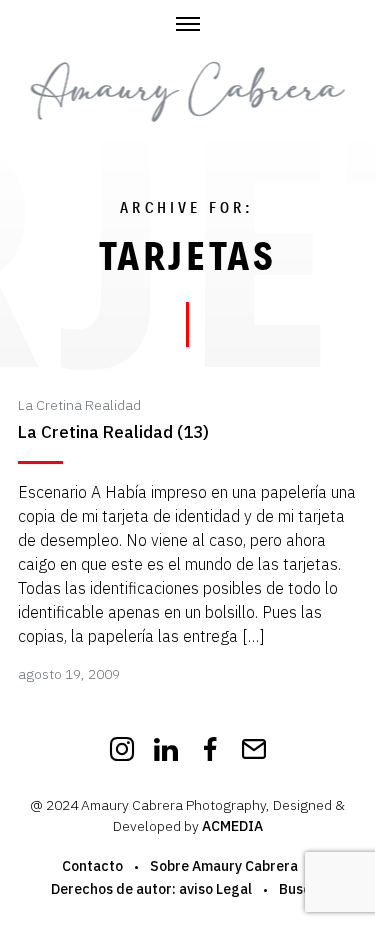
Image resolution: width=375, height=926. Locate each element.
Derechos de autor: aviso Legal (151, 889)
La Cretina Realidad (79, 405)
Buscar (302, 889)
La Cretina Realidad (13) (113, 432)
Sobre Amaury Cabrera (224, 866)
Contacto (92, 866)
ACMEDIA (232, 826)
